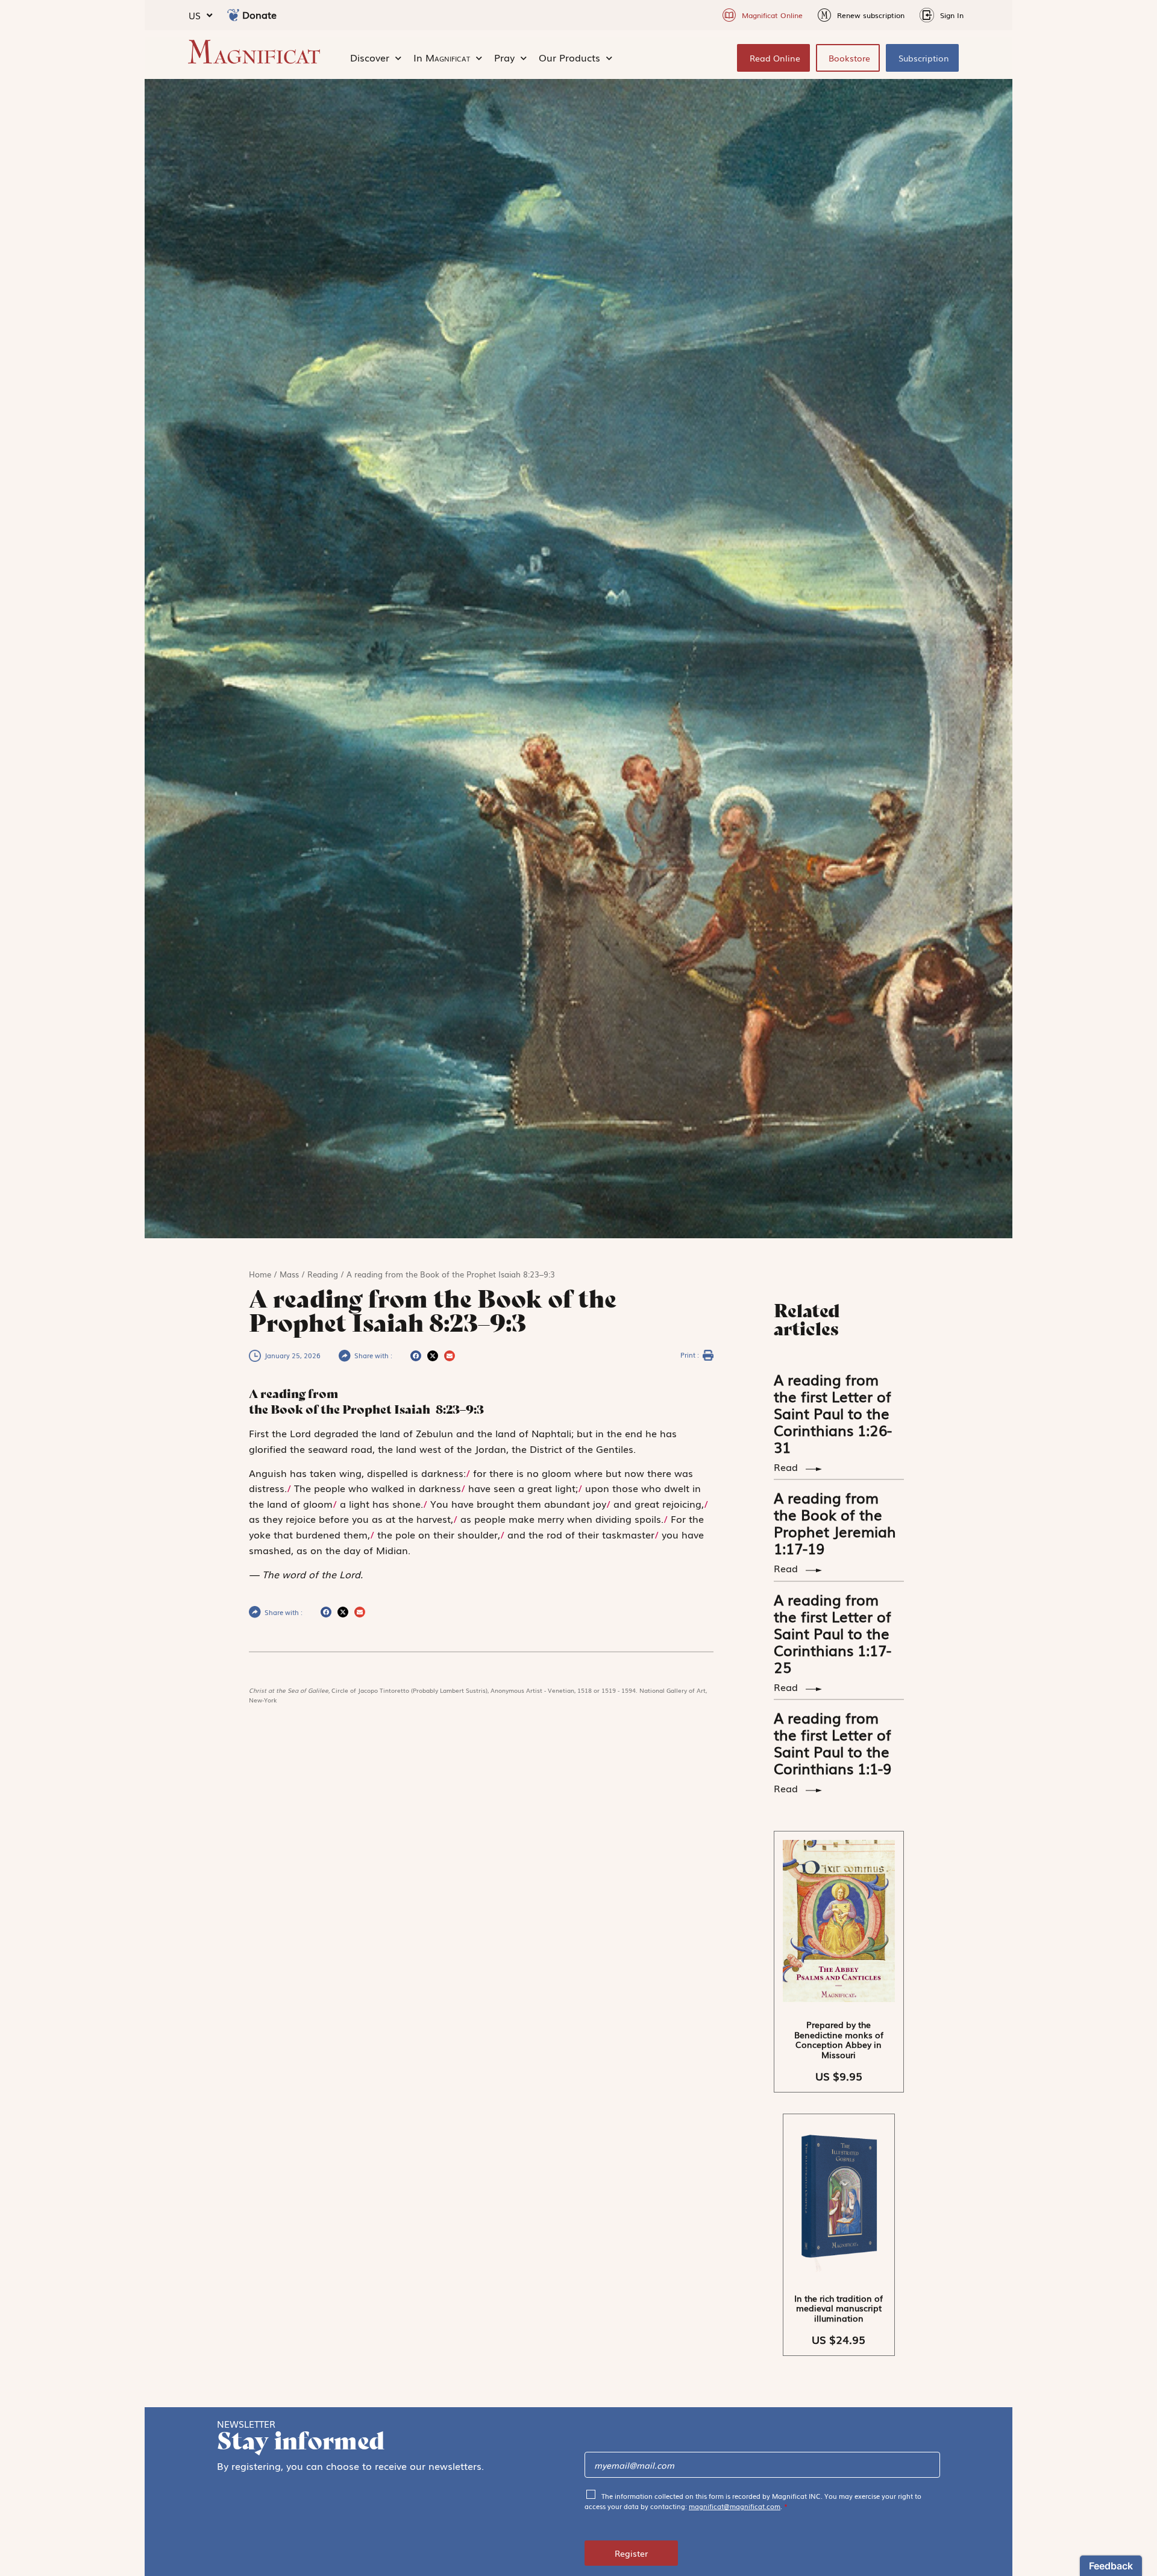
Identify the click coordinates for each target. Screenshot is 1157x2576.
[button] (416, 1356)
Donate (259, 14)
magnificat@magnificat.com (735, 2506)
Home (260, 1274)
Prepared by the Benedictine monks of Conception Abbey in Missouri (839, 2039)
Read (787, 1467)
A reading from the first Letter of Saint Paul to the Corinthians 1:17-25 (832, 1633)
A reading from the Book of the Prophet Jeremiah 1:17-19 (835, 1523)
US (195, 15)
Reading (323, 1274)
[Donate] (233, 15)
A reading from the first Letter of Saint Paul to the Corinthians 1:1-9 (832, 1743)
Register (631, 2553)
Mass (289, 1274)
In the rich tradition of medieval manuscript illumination (839, 2308)
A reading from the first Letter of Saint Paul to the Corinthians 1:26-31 (833, 1413)
